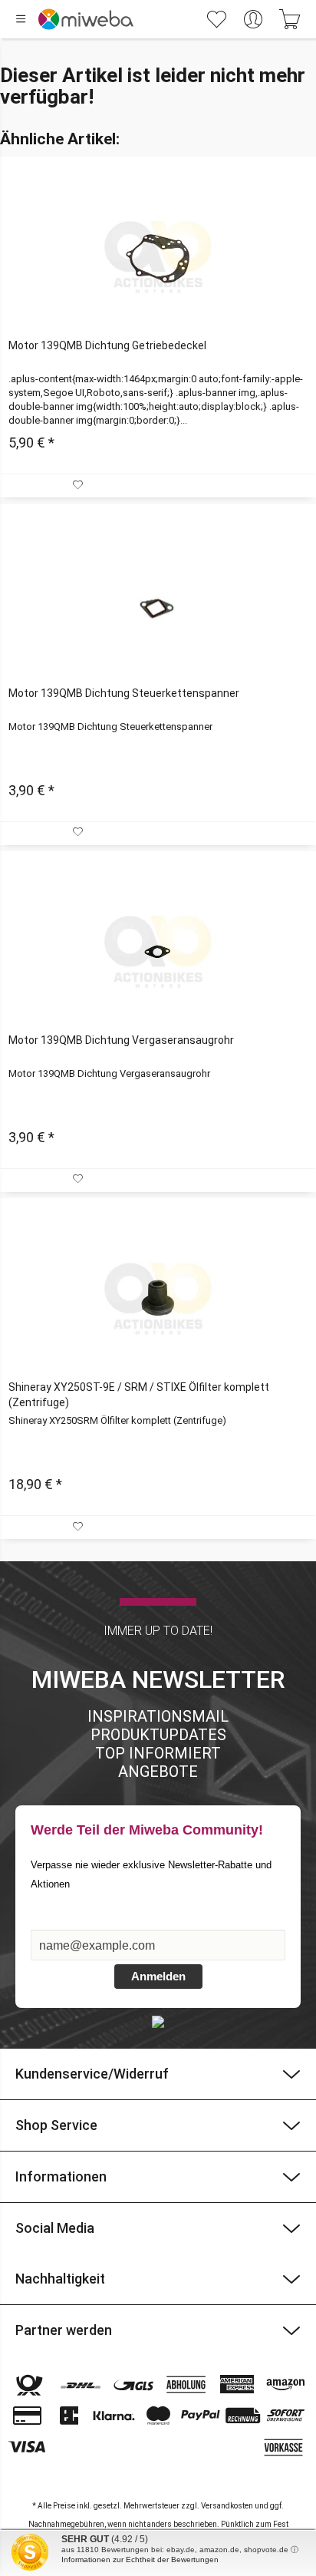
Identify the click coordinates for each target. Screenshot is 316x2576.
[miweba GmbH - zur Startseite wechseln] (86, 19)
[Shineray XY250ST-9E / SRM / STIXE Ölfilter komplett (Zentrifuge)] (158, 1299)
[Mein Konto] (253, 19)
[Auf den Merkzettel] (79, 485)
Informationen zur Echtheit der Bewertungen (140, 2559)
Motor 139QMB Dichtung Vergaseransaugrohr (121, 1040)
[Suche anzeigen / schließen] (177, 19)
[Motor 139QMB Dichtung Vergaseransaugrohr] (158, 952)
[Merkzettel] (216, 19)
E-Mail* (51, 1922)
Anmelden (158, 1976)
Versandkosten (227, 2506)
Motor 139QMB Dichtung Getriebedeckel (107, 345)
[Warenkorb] (290, 19)
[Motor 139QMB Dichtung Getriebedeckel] (158, 257)
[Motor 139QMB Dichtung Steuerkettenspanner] (158, 605)
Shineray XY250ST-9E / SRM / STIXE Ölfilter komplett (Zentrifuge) (139, 1395)
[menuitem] (137, 19)
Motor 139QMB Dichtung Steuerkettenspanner (124, 693)
